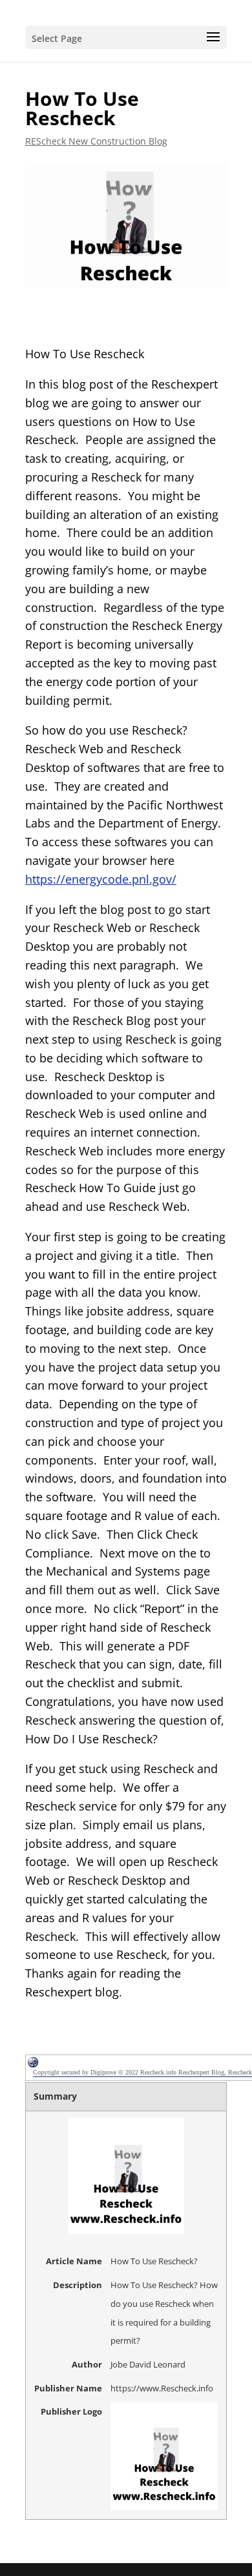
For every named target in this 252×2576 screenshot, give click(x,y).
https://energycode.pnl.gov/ (101, 879)
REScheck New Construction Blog (96, 141)
